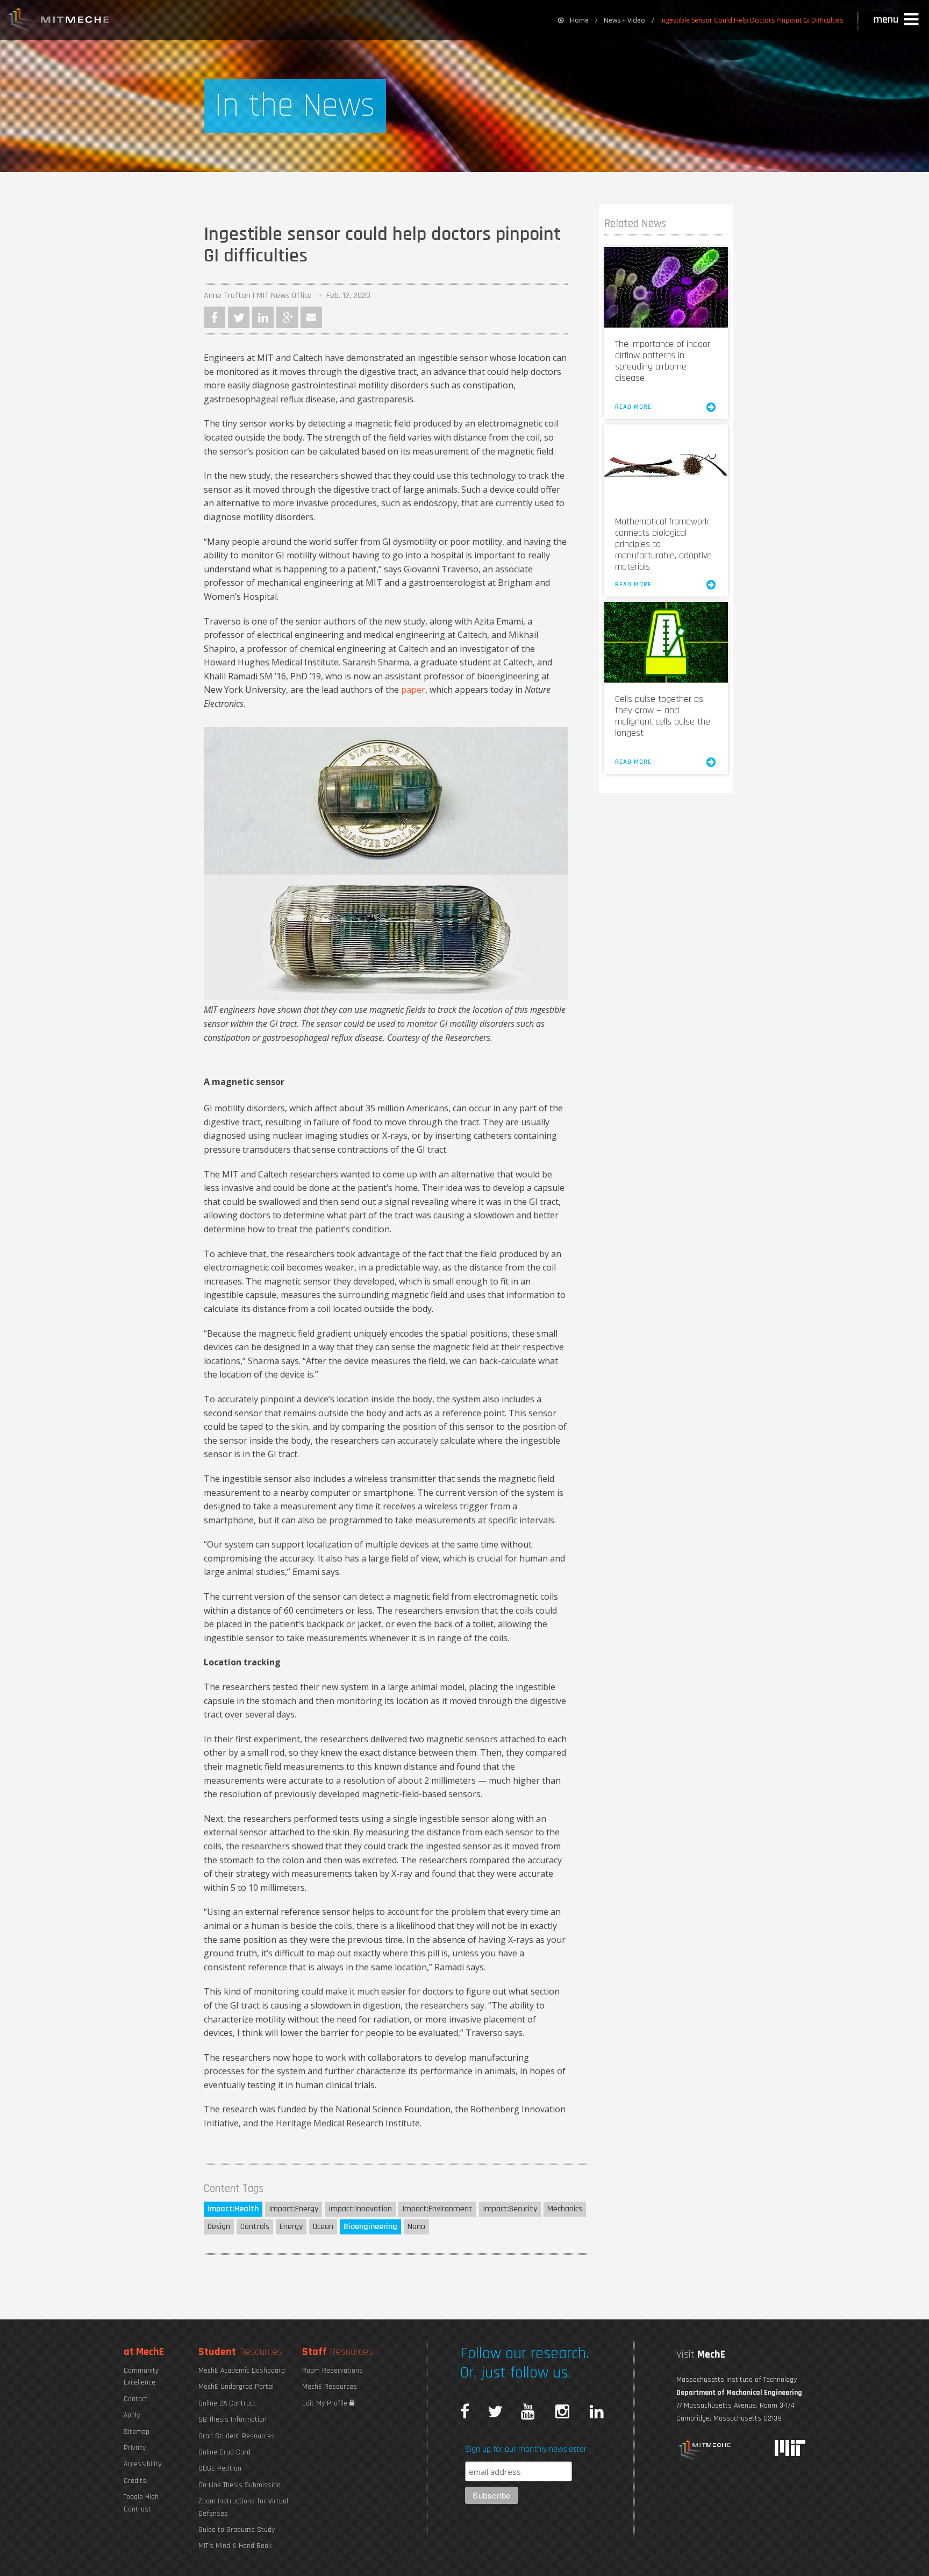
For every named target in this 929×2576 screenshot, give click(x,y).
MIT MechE (59, 22)
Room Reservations (333, 2371)
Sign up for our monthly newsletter (526, 2449)
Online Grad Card (224, 2452)
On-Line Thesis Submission (240, 2485)
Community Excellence (141, 2376)
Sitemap (137, 2432)
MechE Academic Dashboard (242, 2371)
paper (413, 690)
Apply (132, 2415)
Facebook (215, 317)
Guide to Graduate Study (237, 2530)
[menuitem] (573, 20)
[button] (897, 20)
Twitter (239, 317)
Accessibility (142, 2464)
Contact (136, 2399)
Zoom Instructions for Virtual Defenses (243, 2507)
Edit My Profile (326, 2403)
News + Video (624, 20)
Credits (135, 2481)
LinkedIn (263, 317)
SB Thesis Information (233, 2419)
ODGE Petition (220, 2468)
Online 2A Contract (227, 2403)
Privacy (135, 2448)
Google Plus (287, 317)
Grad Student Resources (237, 2436)
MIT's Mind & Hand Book (235, 2546)
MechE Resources (330, 2387)
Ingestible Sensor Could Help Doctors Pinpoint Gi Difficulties (752, 20)
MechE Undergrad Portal (236, 2387)
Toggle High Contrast (141, 2503)
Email (311, 317)
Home (579, 20)
